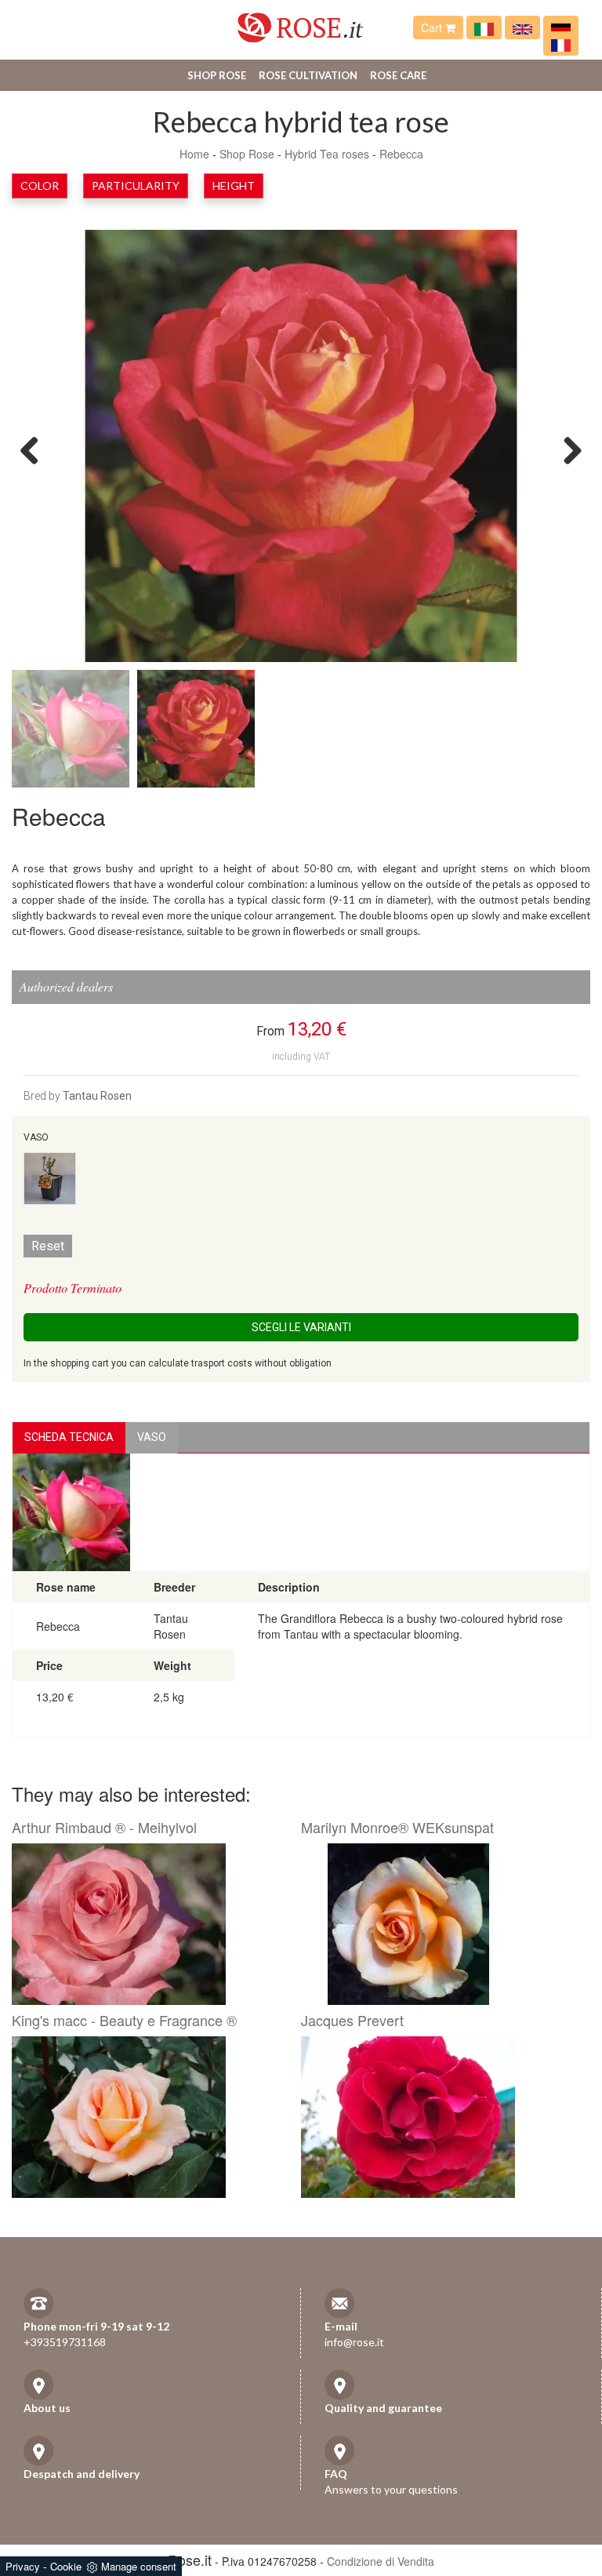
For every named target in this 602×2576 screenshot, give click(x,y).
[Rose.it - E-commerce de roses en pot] (561, 44)
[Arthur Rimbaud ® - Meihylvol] (150, 1924)
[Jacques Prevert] (440, 2117)
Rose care (398, 75)
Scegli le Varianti (301, 1327)
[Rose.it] (301, 22)
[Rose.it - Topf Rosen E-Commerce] (561, 27)
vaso (152, 1437)
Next (567, 449)
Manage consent (139, 2566)
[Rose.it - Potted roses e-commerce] (522, 27)
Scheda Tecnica (69, 1437)
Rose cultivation (308, 75)
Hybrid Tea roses (327, 154)
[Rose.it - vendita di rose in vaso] (484, 27)
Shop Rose (217, 75)
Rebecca (401, 154)
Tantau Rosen (97, 1096)
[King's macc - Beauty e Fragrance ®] (150, 2117)
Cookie (66, 2566)
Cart (433, 27)
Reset (48, 1246)
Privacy (23, 2566)
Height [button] (234, 186)
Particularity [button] (136, 186)
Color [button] (40, 186)
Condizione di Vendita (381, 2561)
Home (194, 154)
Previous (35, 449)
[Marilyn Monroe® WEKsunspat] (440, 1924)
